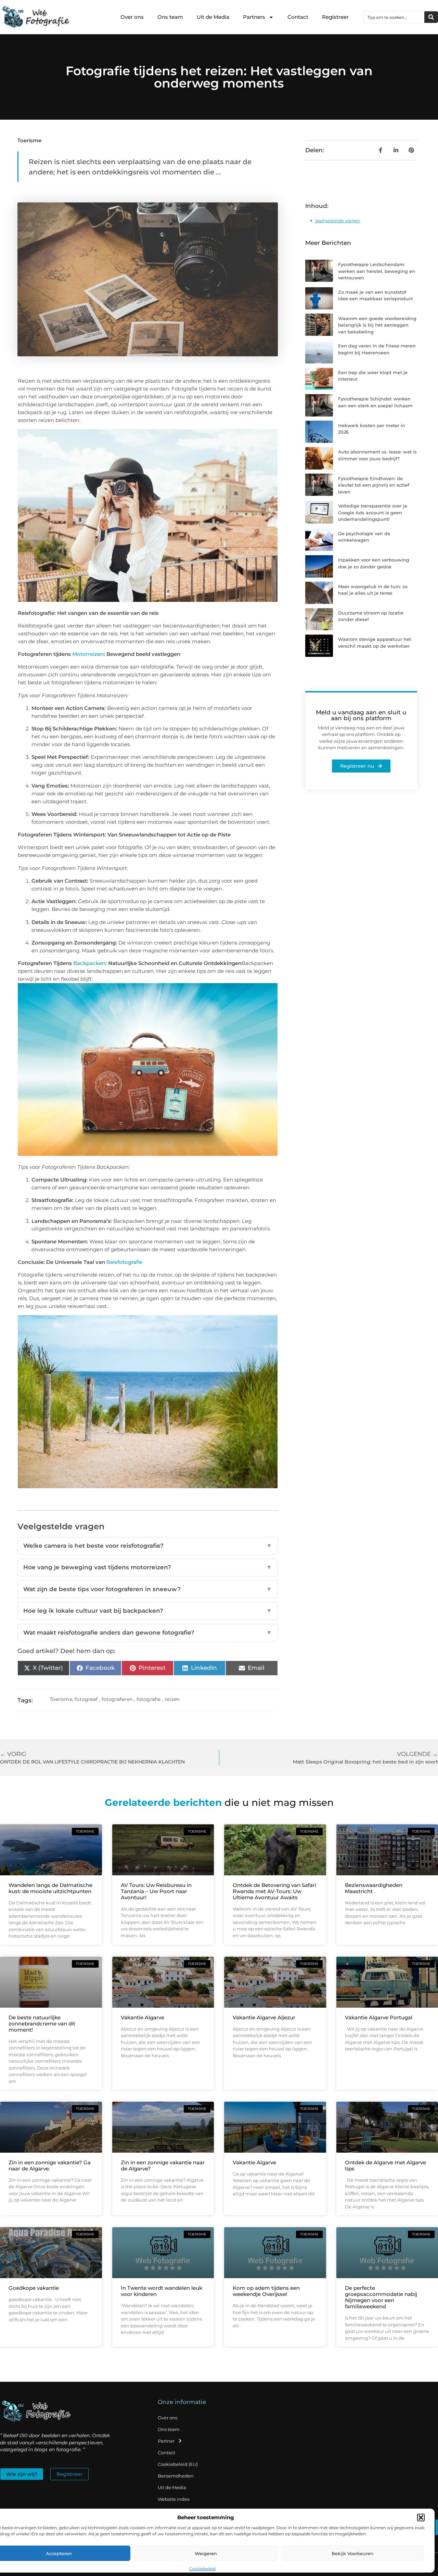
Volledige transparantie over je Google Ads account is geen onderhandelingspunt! (373, 512)
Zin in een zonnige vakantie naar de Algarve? (163, 2165)
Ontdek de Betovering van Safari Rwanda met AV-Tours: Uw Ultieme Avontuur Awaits (274, 1891)
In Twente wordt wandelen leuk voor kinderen (162, 2291)
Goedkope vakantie (34, 2288)
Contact (298, 17)
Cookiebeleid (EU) (178, 2464)
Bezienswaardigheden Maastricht (374, 1888)
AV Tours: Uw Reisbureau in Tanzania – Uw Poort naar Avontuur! (156, 1891)
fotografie (149, 1699)
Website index (174, 2499)
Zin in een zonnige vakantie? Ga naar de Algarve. (50, 2165)
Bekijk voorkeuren (352, 2553)
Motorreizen (88, 654)
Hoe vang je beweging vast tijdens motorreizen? (147, 1567)
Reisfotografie (124, 1262)
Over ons (132, 17)
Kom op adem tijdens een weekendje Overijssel (266, 2291)
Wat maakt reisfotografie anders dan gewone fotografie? (147, 1633)
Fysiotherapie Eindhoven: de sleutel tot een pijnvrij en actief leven (374, 485)
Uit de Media (213, 17)
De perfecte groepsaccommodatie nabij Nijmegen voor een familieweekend (381, 2297)
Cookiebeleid (202, 2569)
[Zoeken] (431, 17)
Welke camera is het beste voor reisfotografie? (147, 1546)
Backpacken (89, 963)
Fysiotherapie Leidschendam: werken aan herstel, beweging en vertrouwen (377, 271)
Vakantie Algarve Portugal (379, 2017)
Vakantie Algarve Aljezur (264, 2017)
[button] (421, 2518)
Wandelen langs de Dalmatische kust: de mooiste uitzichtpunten (50, 1888)
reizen (172, 1699)
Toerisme (29, 140)
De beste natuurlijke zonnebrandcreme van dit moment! (42, 2024)
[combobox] (394, 17)
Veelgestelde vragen (338, 221)
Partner (166, 2441)
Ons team (170, 17)
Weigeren (206, 2553)
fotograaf (86, 1699)
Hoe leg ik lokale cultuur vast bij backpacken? (147, 1611)
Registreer (335, 17)
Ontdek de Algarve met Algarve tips (385, 2165)
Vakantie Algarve (143, 2017)
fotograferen (117, 1699)
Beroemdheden (176, 2476)
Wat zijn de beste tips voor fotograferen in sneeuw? (147, 1589)
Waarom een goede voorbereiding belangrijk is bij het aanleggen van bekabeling (377, 325)
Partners (254, 17)
